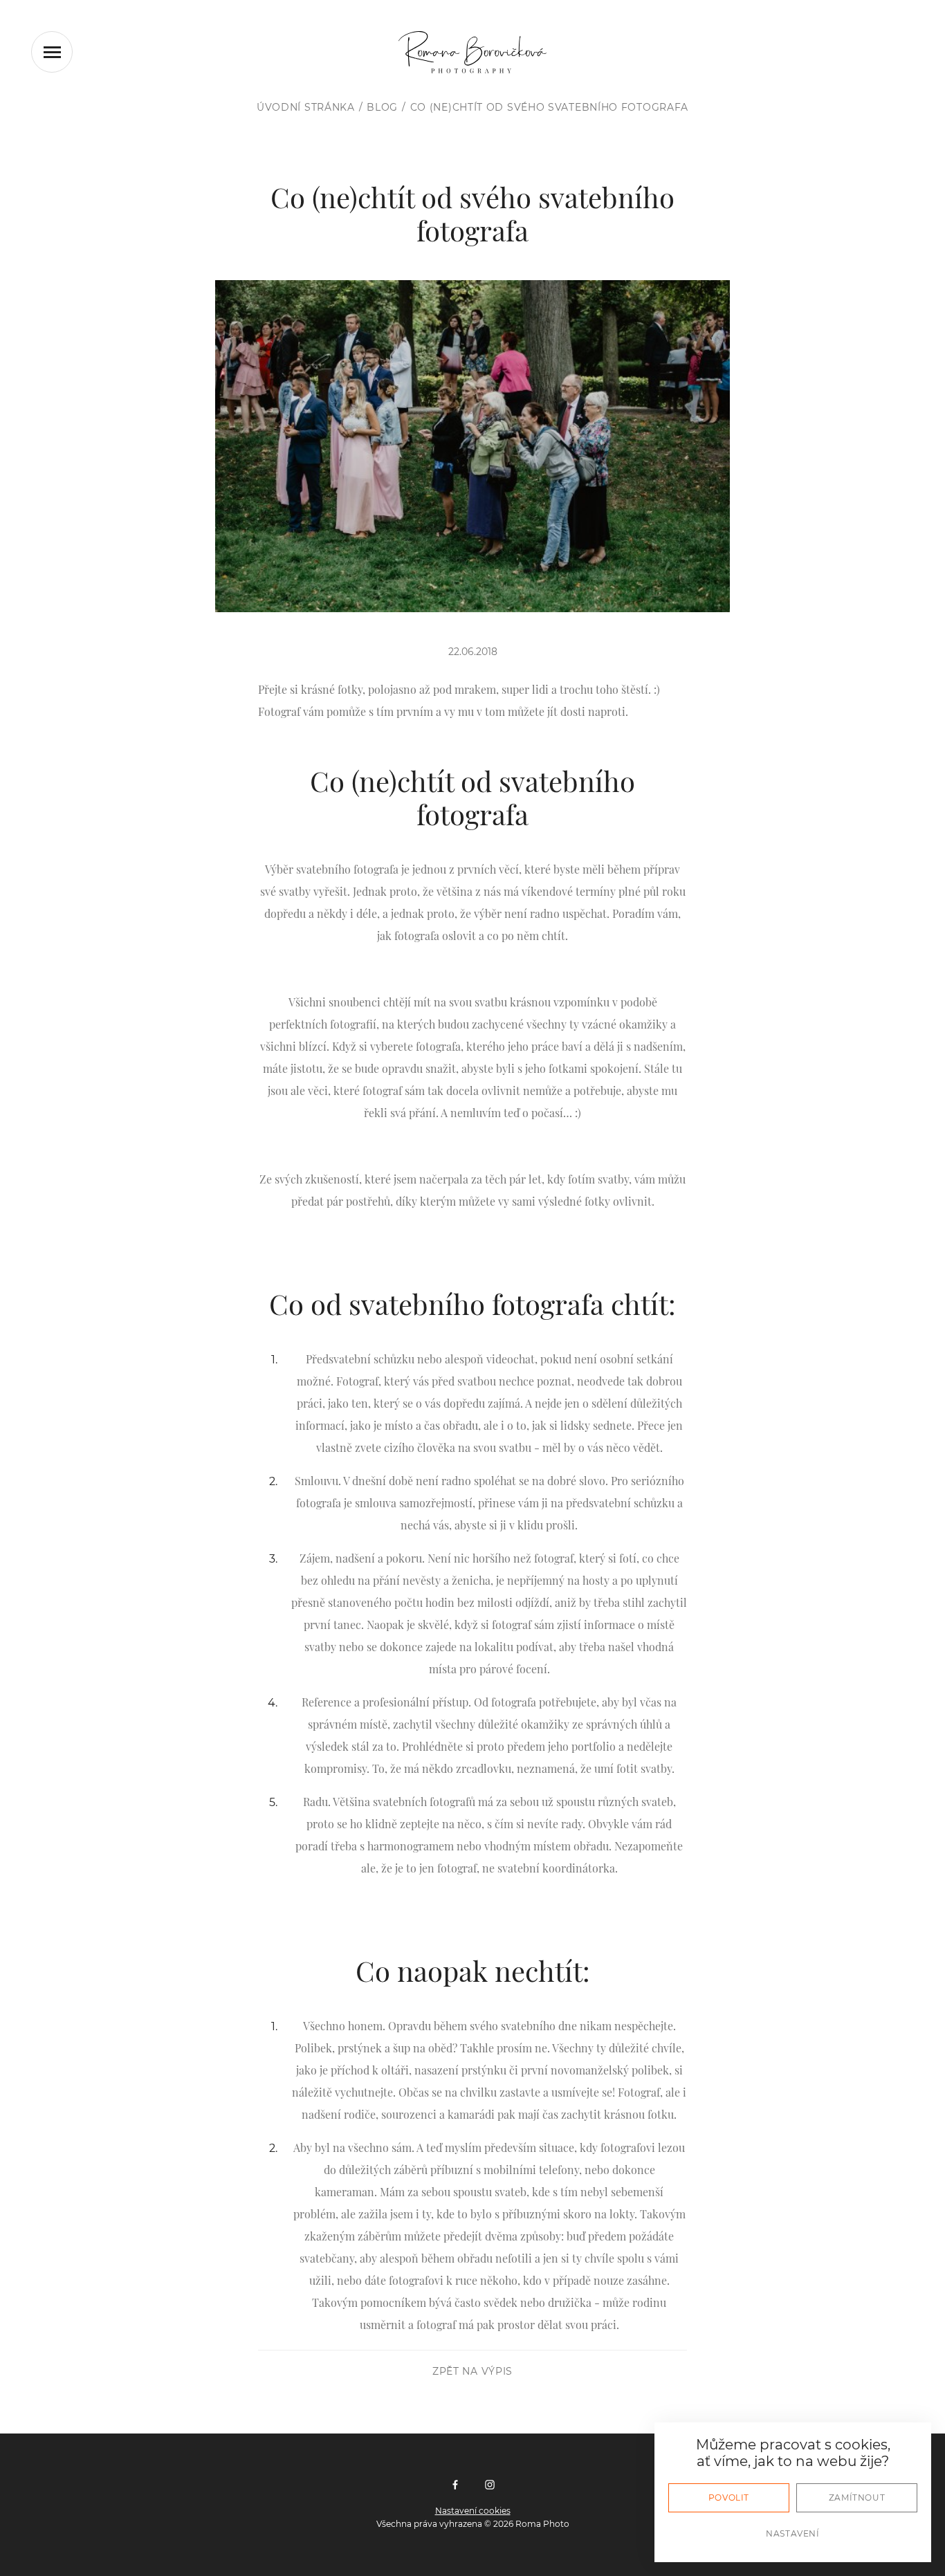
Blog (382, 107)
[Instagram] (490, 2486)
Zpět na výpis (472, 2371)
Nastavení (792, 2533)
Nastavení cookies (473, 2511)
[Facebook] (455, 2486)
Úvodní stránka (306, 107)
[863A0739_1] (472, 446)
